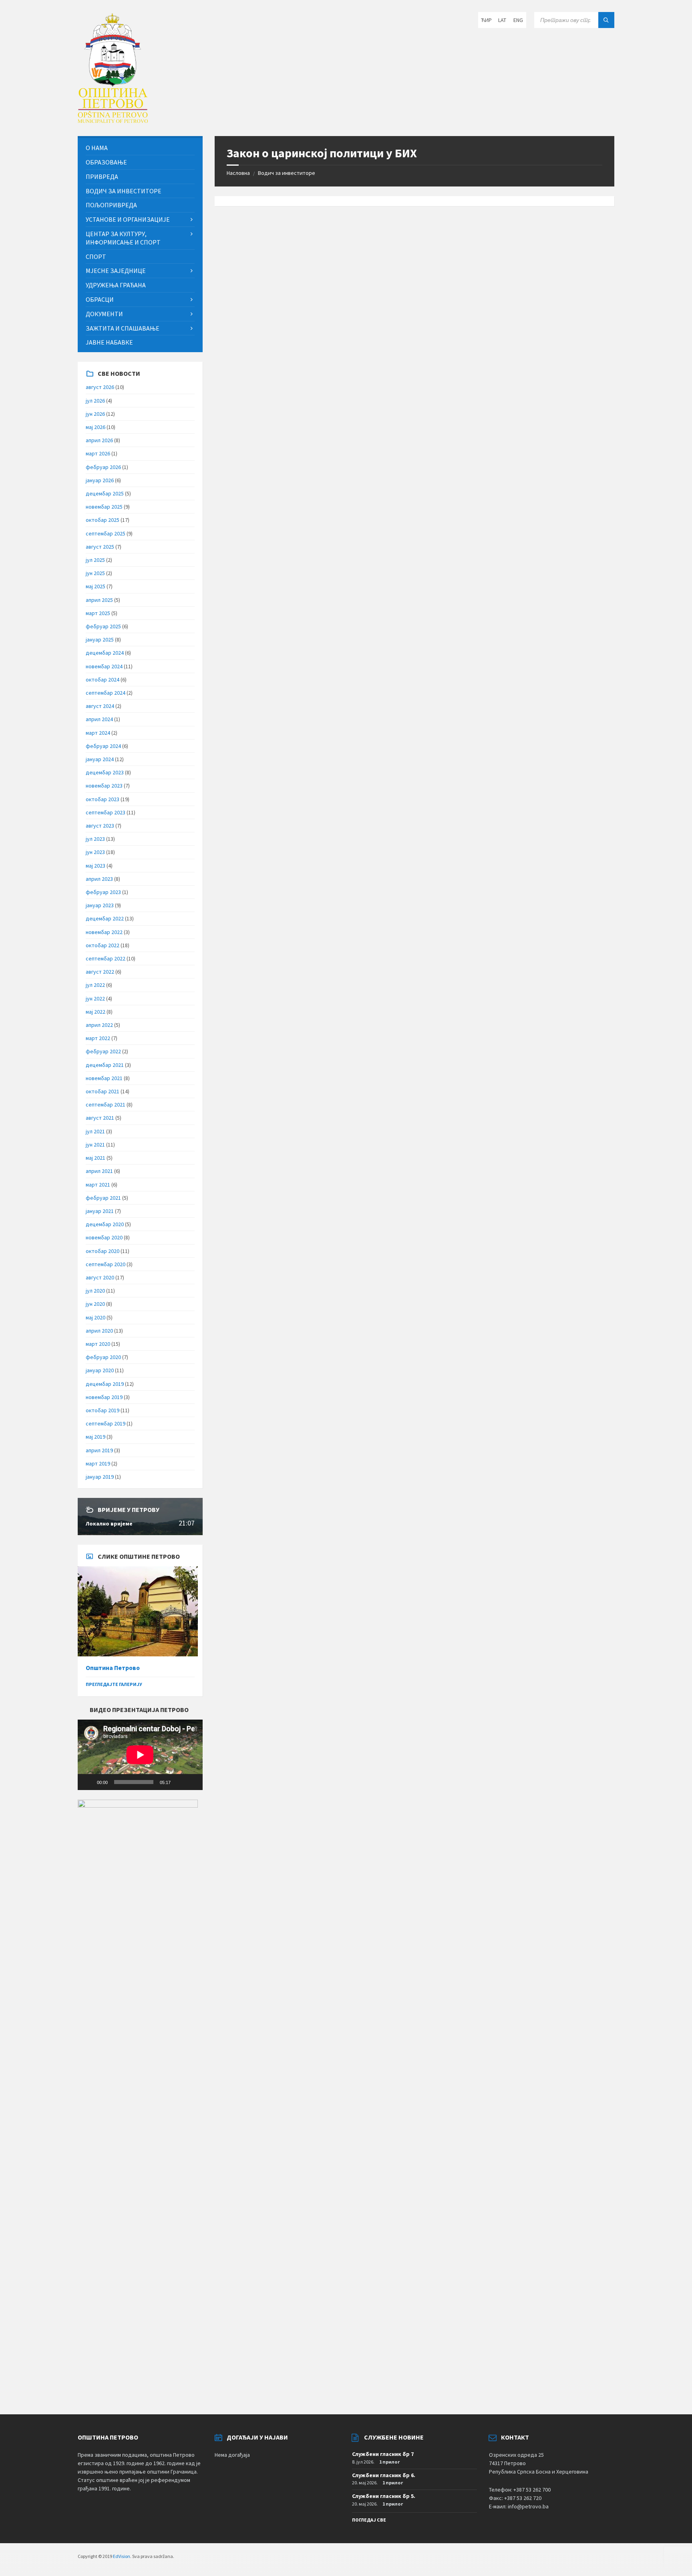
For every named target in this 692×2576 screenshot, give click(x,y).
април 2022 (99, 1025)
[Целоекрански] (192, 1782)
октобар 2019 (103, 1410)
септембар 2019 (106, 1423)
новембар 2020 (104, 1237)
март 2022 (98, 1038)
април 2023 (99, 879)
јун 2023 (95, 852)
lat (502, 20)
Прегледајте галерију (114, 1684)
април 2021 (99, 1171)
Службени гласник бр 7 (383, 2454)
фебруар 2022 (103, 1051)
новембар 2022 (104, 932)
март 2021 (98, 1185)
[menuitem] (140, 148)
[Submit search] (606, 20)
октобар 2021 (103, 1091)
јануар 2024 (100, 759)
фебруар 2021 (103, 1198)
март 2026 (98, 453)
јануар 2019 (100, 1477)
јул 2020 (95, 1291)
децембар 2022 (105, 918)
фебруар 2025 (103, 626)
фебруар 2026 (103, 467)
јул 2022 (95, 985)
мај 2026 (96, 427)
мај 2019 (96, 1437)
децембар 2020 (105, 1224)
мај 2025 (96, 586)
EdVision (122, 2556)
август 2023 (100, 826)
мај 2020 (96, 1317)
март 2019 (98, 1463)
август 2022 (100, 972)
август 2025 (100, 547)
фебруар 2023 (103, 892)
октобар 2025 (103, 520)
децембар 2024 (105, 653)
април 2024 (99, 719)
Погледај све (369, 2520)
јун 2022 (95, 998)
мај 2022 (96, 1012)
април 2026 (99, 440)
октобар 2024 (103, 680)
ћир (486, 20)
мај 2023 (96, 866)
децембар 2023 (105, 772)
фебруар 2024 (103, 746)
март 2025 (98, 613)
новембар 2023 (104, 786)
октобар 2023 (103, 799)
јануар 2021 (100, 1211)
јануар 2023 (100, 905)
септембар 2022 (106, 958)
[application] (140, 1755)
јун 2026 (95, 414)
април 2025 (99, 600)
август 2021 (100, 1118)
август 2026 (100, 387)
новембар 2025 (104, 507)
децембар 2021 (105, 1065)
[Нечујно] (179, 1782)
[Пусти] (88, 1782)
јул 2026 (95, 401)
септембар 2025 (106, 533)
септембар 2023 (106, 812)
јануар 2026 (100, 480)
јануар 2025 (100, 639)
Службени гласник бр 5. (384, 2496)
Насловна (238, 173)
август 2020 (100, 1277)
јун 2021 (95, 1145)
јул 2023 (95, 839)
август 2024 (100, 706)
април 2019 (99, 1450)
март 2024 (98, 733)
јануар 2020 (100, 1370)
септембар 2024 (106, 693)
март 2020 (98, 1344)
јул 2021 (95, 1131)
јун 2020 (95, 1304)
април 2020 (99, 1331)
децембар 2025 (105, 493)
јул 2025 (95, 560)
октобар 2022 (103, 945)
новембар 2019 (104, 1397)
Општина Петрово (113, 1668)
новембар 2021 (104, 1078)
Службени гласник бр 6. (384, 2475)
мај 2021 (96, 1158)
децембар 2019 (105, 1384)
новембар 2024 (104, 666)
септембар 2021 (106, 1105)
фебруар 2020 (103, 1357)
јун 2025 (95, 573)
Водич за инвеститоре (287, 173)
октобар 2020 (103, 1251)
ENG (518, 20)
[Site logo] (113, 120)
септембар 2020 (106, 1264)
